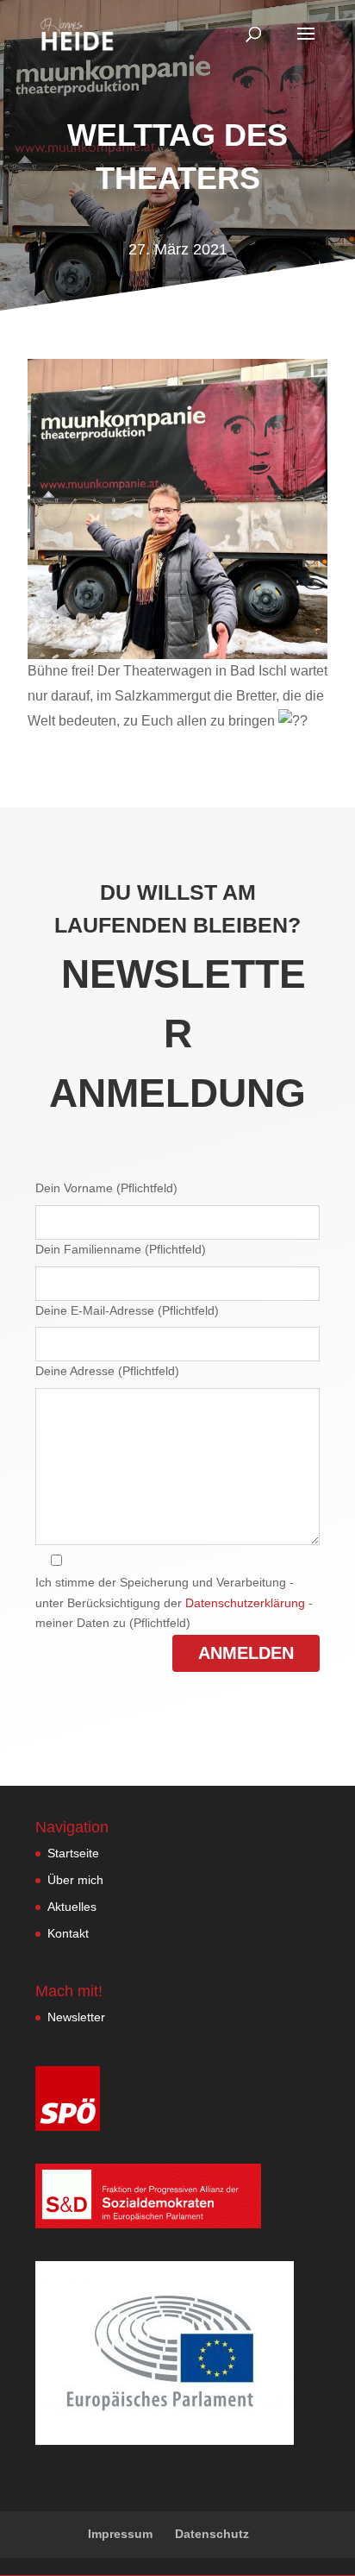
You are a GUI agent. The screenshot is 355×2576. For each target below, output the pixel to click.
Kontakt (68, 1933)
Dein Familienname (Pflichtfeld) (121, 1249)
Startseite (73, 1853)
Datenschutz (212, 2534)
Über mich (75, 1880)
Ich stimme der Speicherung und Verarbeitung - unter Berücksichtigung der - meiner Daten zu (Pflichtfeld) (174, 1603)
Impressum (120, 2534)
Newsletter (76, 2017)
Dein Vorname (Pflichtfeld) (106, 1188)
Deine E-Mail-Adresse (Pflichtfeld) (127, 1310)
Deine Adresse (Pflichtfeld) (107, 1371)
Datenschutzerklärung (245, 1603)
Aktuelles (72, 1907)
